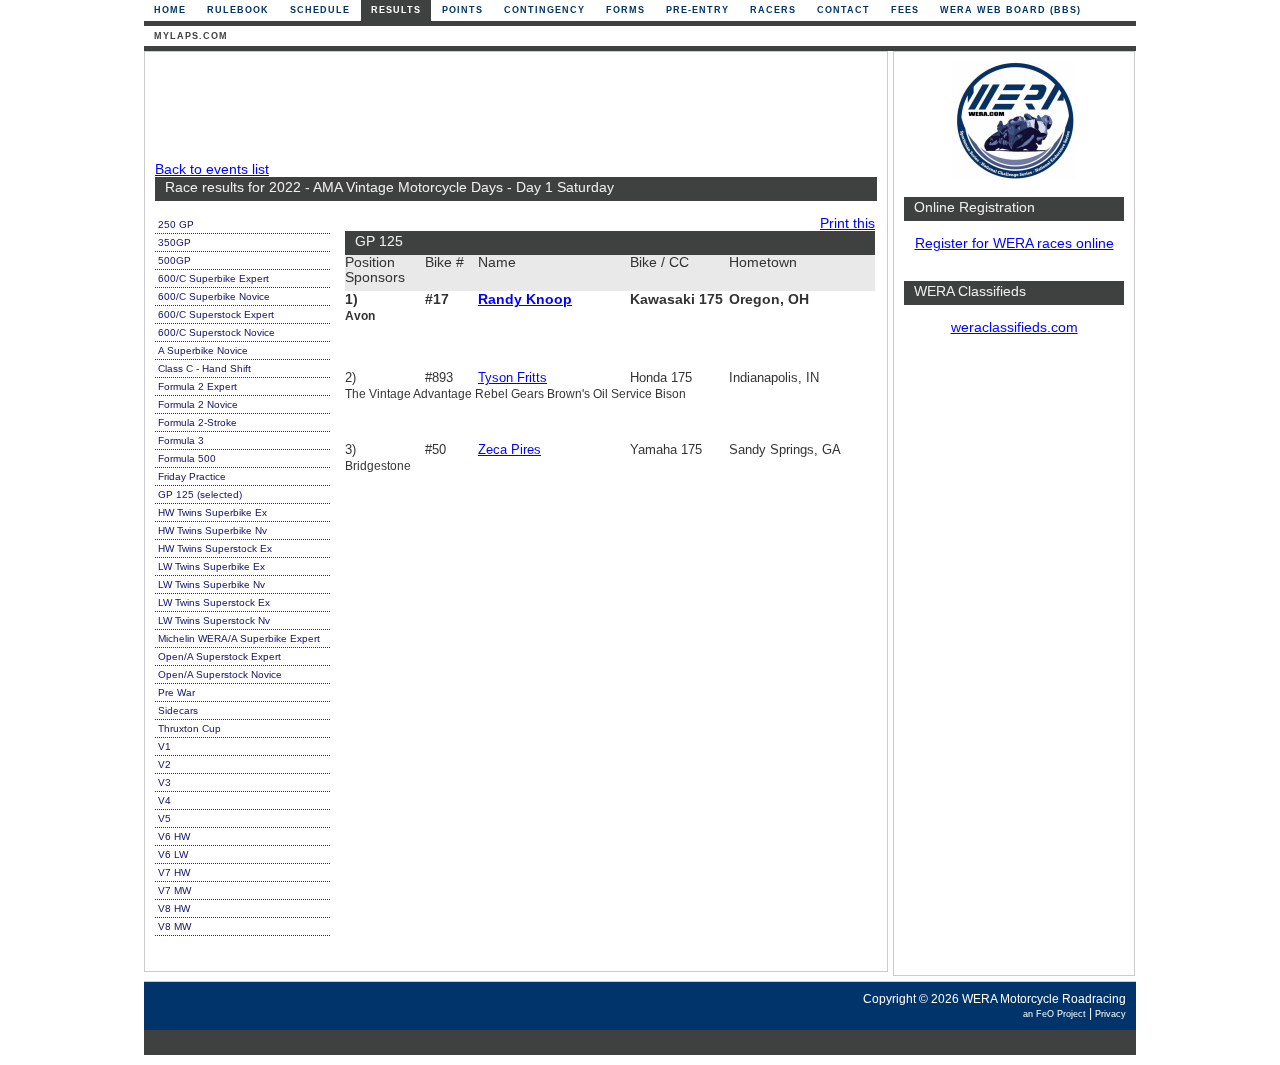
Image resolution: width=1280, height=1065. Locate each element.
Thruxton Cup (189, 728)
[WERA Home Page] (1014, 176)
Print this (847, 223)
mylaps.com (191, 36)
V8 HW (174, 908)
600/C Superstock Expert (216, 314)
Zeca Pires (509, 449)
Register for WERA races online (1014, 243)
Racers (773, 10)
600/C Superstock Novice (216, 332)
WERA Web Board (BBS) (1010, 10)
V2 (164, 764)
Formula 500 (187, 458)
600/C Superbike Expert (213, 278)
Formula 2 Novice (198, 404)
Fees (905, 10)
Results (396, 10)
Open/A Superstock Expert (219, 656)
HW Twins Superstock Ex (215, 548)
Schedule (320, 10)
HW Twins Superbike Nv (212, 530)
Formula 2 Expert (197, 386)
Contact (843, 10)
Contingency (544, 10)
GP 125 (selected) (200, 494)
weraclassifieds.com (1014, 327)
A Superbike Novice (203, 350)
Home (170, 10)
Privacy (1110, 1014)
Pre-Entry (697, 10)
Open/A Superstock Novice (220, 674)
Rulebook (238, 10)
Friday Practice (192, 476)
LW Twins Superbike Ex (211, 566)
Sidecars (178, 710)
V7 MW (174, 890)
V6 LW (173, 854)
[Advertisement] (1014, 665)
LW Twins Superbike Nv (211, 584)
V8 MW (174, 926)
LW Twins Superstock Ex (214, 602)
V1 (164, 746)
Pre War (176, 692)
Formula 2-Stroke (197, 422)
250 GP (176, 224)
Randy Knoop (525, 299)
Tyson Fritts (512, 377)
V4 (164, 800)
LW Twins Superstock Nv (214, 620)
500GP (174, 260)
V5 (164, 818)
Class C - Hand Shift (204, 368)
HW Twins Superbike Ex (212, 512)
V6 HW (174, 836)
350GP (174, 242)
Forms (625, 10)
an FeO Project (1054, 1014)
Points (462, 10)
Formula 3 (181, 440)
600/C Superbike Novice (214, 296)
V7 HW (174, 872)
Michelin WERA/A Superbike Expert (239, 638)
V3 (164, 782)
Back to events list (212, 169)
